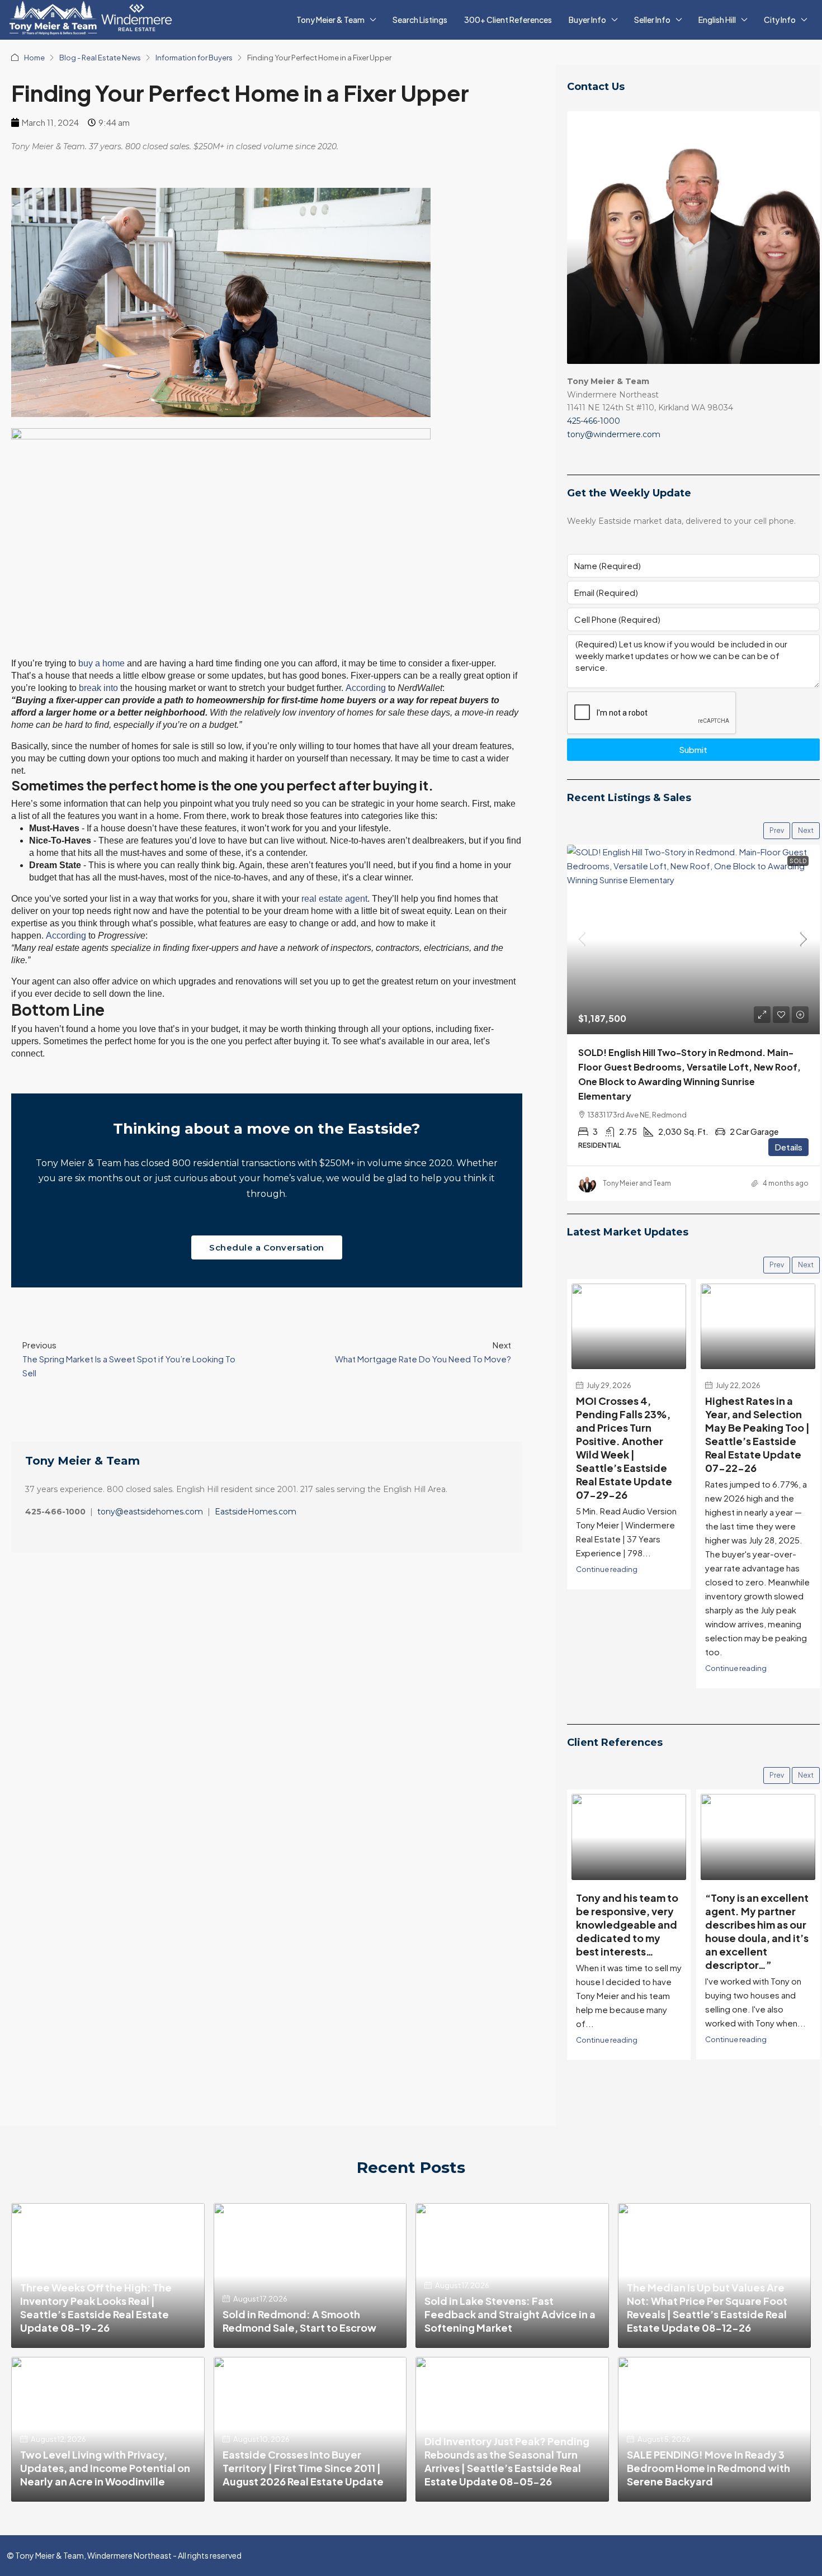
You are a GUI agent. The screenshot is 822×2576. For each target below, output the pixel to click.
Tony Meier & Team (330, 20)
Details (788, 1147)
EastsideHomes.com (256, 1512)
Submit (693, 749)
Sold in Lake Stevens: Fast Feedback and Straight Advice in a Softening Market (510, 2309)
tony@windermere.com (614, 434)
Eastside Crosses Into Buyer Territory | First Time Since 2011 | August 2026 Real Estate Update (303, 2463)
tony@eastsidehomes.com (150, 1512)
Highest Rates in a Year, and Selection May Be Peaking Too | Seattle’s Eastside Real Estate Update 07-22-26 (628, 1430)
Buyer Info (587, 20)
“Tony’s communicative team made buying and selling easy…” (758, 1913)
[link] (693, 939)
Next (806, 830)
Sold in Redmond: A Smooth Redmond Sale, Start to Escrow (299, 2316)
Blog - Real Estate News (100, 58)
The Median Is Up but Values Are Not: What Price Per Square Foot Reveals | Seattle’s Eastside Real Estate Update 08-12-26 (707, 2302)
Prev (777, 830)
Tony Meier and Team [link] (637, 1183)
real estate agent (334, 899)
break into (98, 688)
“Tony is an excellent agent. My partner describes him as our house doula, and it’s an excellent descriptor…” (628, 1926)
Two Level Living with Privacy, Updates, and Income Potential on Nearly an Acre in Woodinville (105, 2463)
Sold (798, 861)
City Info (780, 20)
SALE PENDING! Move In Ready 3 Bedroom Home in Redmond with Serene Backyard (708, 2463)
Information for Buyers (194, 58)
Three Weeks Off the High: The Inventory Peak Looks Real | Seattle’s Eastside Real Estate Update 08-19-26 (96, 2302)
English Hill (717, 20)
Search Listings (420, 20)
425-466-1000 (594, 421)
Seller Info (652, 20)
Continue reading (607, 1663)
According (366, 688)
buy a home (101, 663)
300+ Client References (508, 20)
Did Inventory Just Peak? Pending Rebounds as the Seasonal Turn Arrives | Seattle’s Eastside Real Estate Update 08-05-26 (507, 2457)
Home (34, 58)
